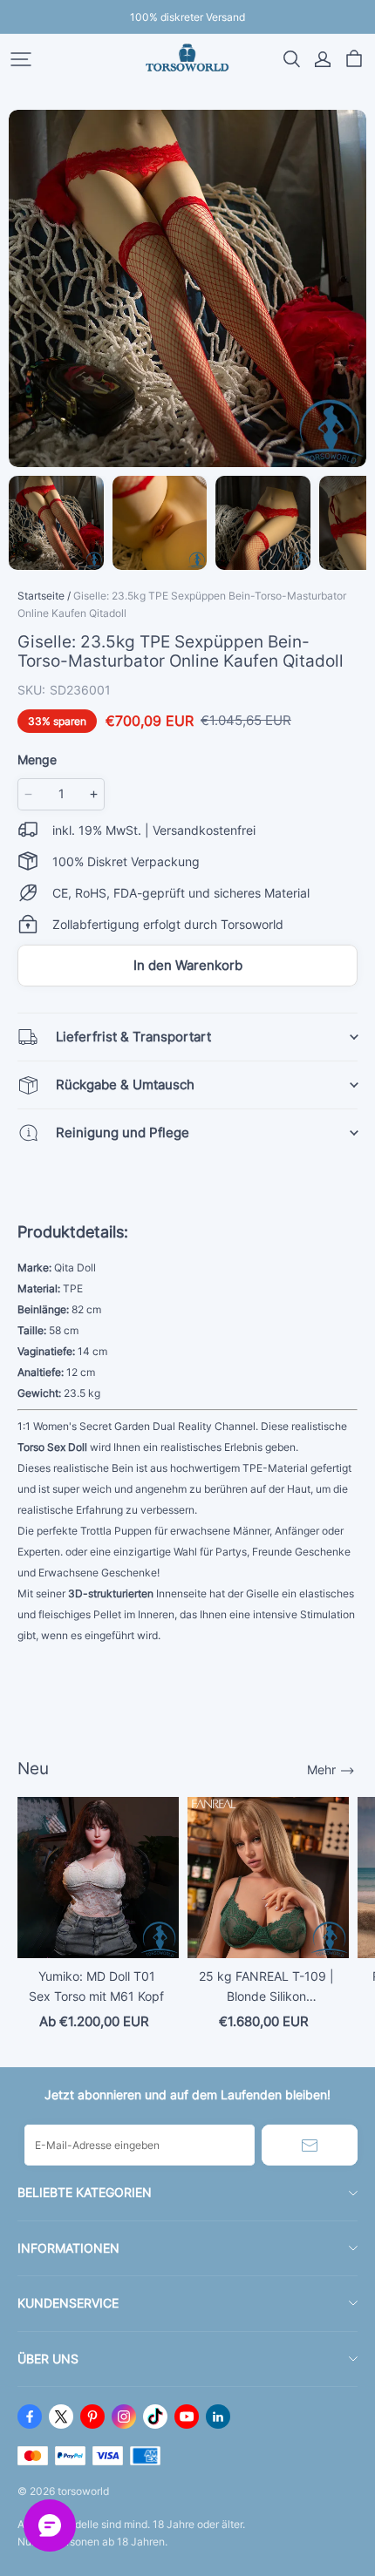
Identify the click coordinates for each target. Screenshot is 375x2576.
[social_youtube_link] (187, 2417)
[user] (323, 59)
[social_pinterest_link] (92, 2417)
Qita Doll (75, 1268)
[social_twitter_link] (61, 2417)
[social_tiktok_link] (155, 2417)
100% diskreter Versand (187, 17)
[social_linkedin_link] (218, 2417)
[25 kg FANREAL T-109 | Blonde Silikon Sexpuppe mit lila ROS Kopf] (268, 1878)
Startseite (41, 596)
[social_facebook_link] (30, 2417)
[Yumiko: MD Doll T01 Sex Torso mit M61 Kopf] (98, 1878)
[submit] (310, 2145)
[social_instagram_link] (124, 2417)
